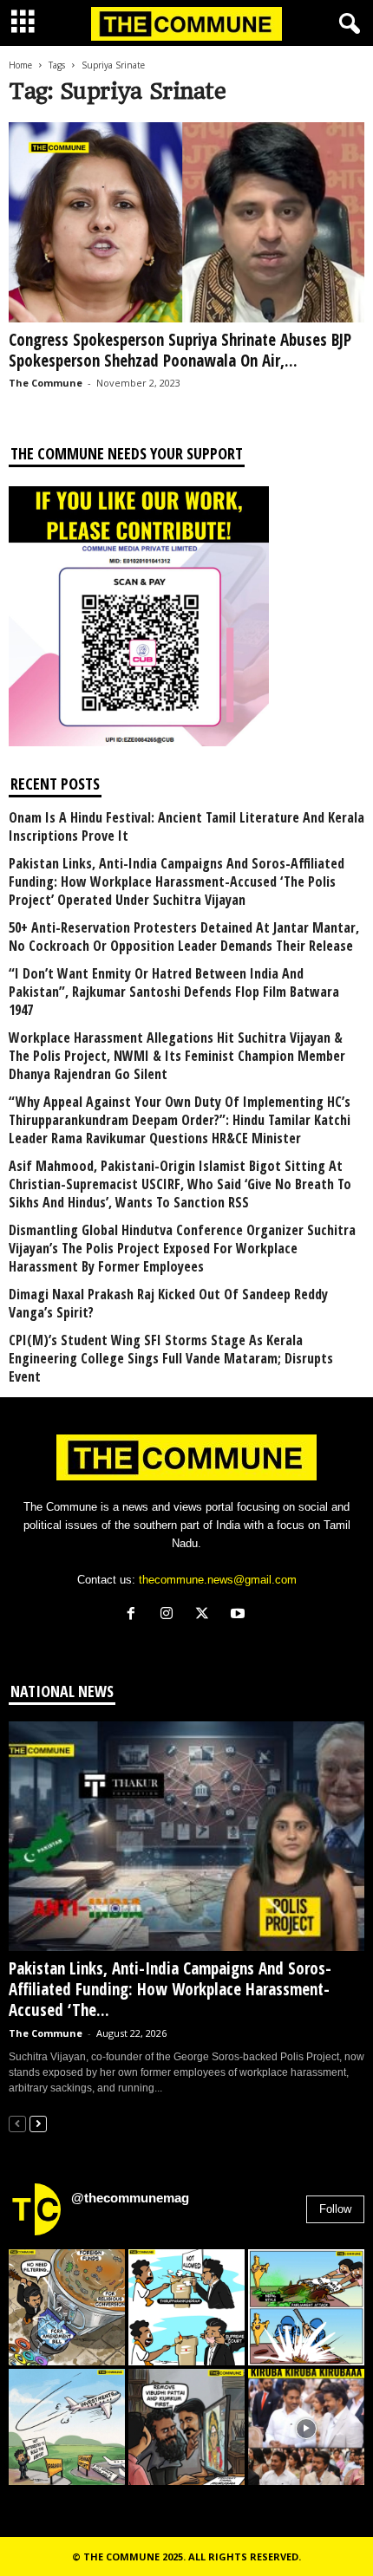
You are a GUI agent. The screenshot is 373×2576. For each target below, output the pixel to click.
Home (20, 65)
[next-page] (38, 2123)
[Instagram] (170, 1615)
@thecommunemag (130, 2198)
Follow (335, 2209)
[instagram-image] (67, 2307)
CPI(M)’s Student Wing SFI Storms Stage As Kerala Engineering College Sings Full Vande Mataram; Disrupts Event (171, 1359)
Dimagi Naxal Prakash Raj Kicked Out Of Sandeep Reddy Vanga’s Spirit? (168, 1304)
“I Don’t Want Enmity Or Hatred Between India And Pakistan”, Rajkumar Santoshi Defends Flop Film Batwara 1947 (174, 992)
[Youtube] (240, 1615)
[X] (206, 1615)
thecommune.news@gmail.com (218, 1580)
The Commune (46, 383)
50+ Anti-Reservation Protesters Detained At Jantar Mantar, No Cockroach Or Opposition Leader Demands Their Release (184, 937)
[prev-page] (17, 2123)
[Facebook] (135, 1615)
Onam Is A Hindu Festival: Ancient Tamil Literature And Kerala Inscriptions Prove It (186, 827)
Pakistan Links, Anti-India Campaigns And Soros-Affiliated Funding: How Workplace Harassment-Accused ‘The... (170, 1989)
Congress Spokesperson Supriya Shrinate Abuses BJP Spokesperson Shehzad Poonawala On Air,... (180, 350)
